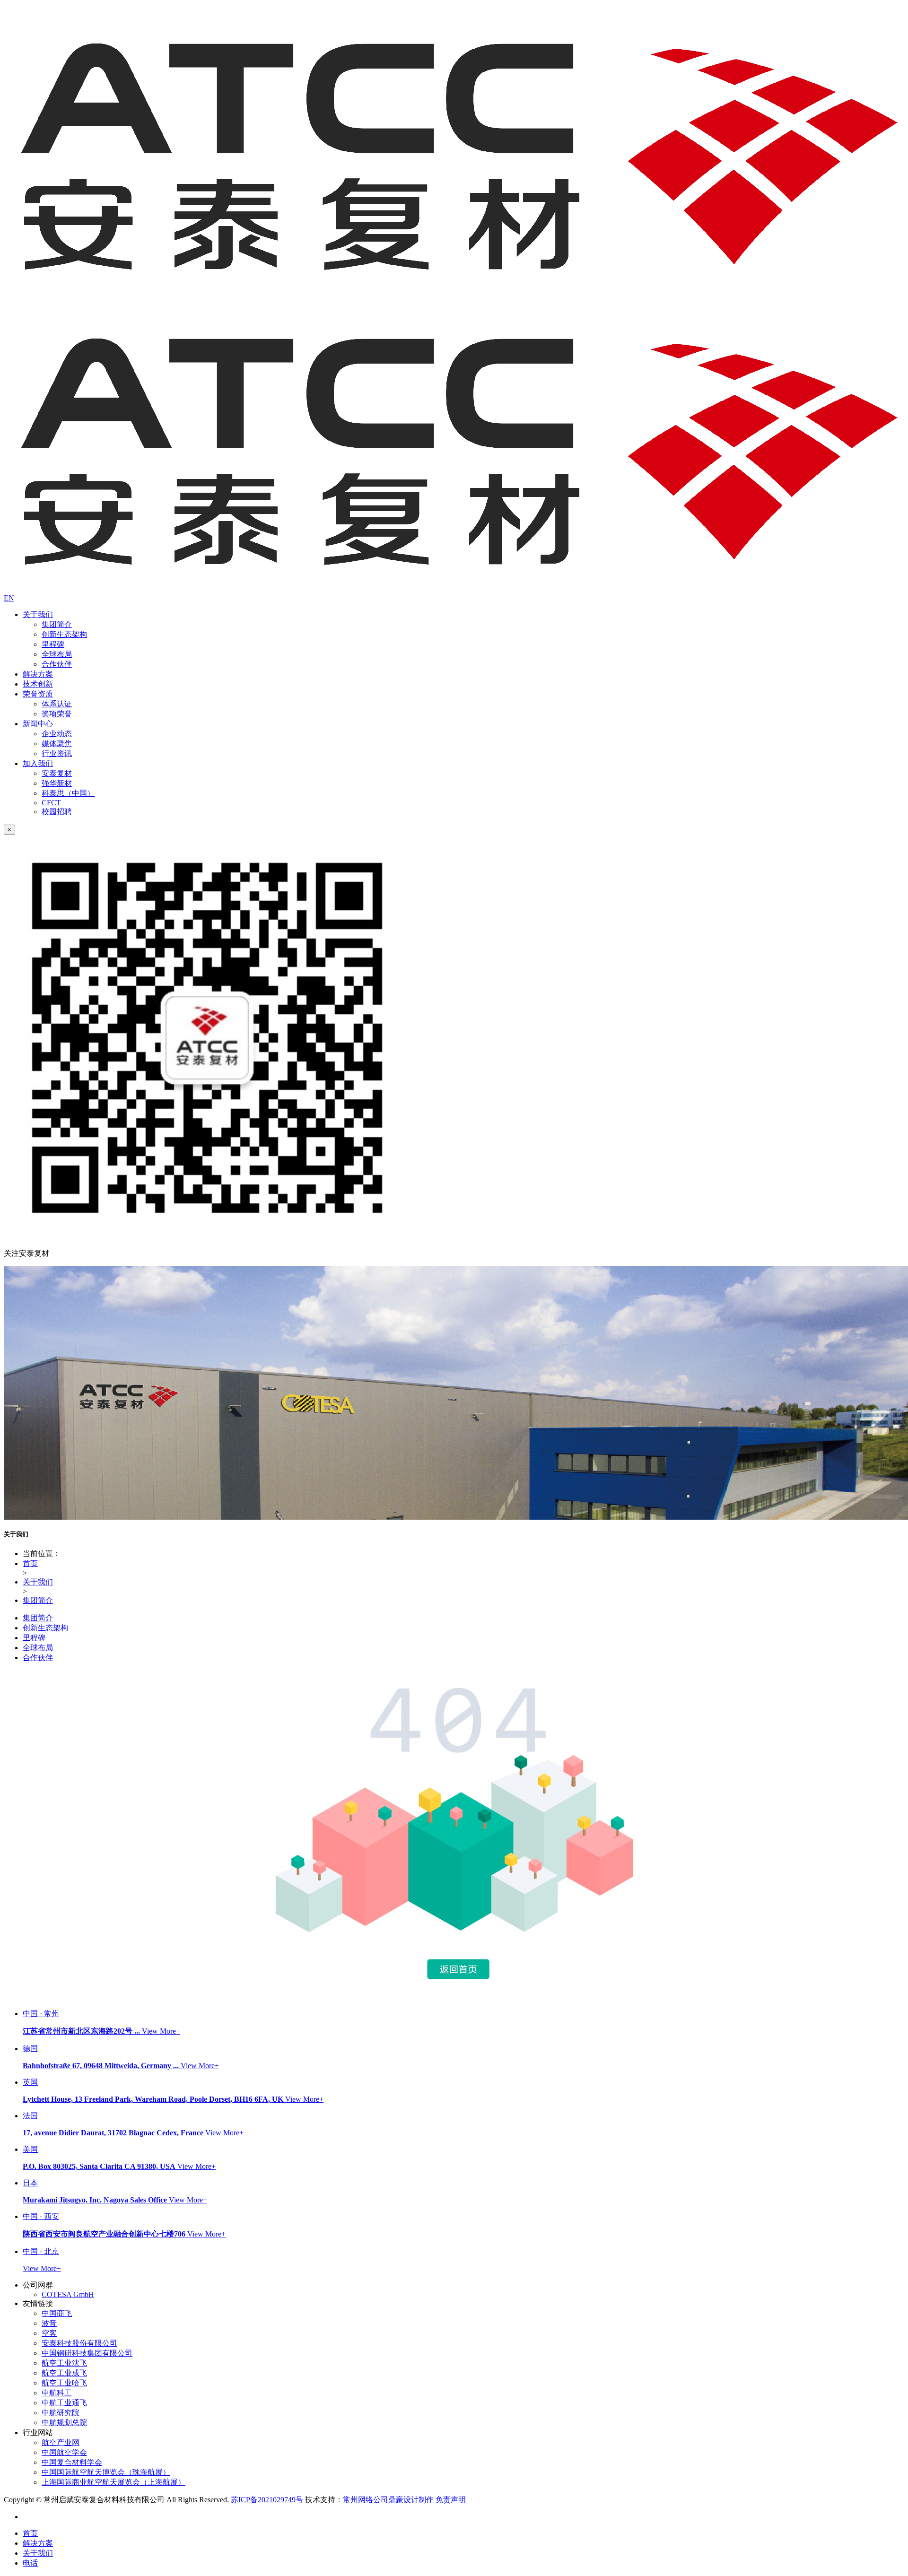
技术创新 (38, 684)
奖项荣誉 (57, 714)
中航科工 (57, 2393)
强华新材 (57, 783)
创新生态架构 (64, 634)
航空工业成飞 (64, 2373)
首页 (30, 1563)
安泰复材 (57, 773)
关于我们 (38, 614)
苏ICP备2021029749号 (267, 2500)
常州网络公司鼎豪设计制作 (388, 2500)
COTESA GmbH (68, 2294)
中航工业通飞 (64, 2403)
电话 (30, 2563)
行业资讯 (57, 753)
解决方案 (38, 674)
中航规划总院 (64, 2423)
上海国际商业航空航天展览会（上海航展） (113, 2482)
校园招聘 (57, 812)
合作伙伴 (57, 664)
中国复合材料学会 (72, 2462)
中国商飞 (57, 2313)
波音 (49, 2323)
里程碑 (53, 644)
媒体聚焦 (57, 744)
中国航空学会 (64, 2452)
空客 (49, 2333)
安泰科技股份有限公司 (79, 2343)
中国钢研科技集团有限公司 (87, 2353)
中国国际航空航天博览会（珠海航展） (106, 2472)
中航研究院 (61, 2413)
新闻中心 (38, 724)
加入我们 (38, 763)
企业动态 (57, 734)
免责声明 (451, 2500)
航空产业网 (61, 2442)
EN (9, 598)
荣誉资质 (38, 694)
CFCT (51, 803)
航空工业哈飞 (64, 2383)
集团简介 (57, 624)
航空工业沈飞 (64, 2363)
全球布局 (57, 654)
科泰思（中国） (68, 793)
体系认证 (57, 704)
